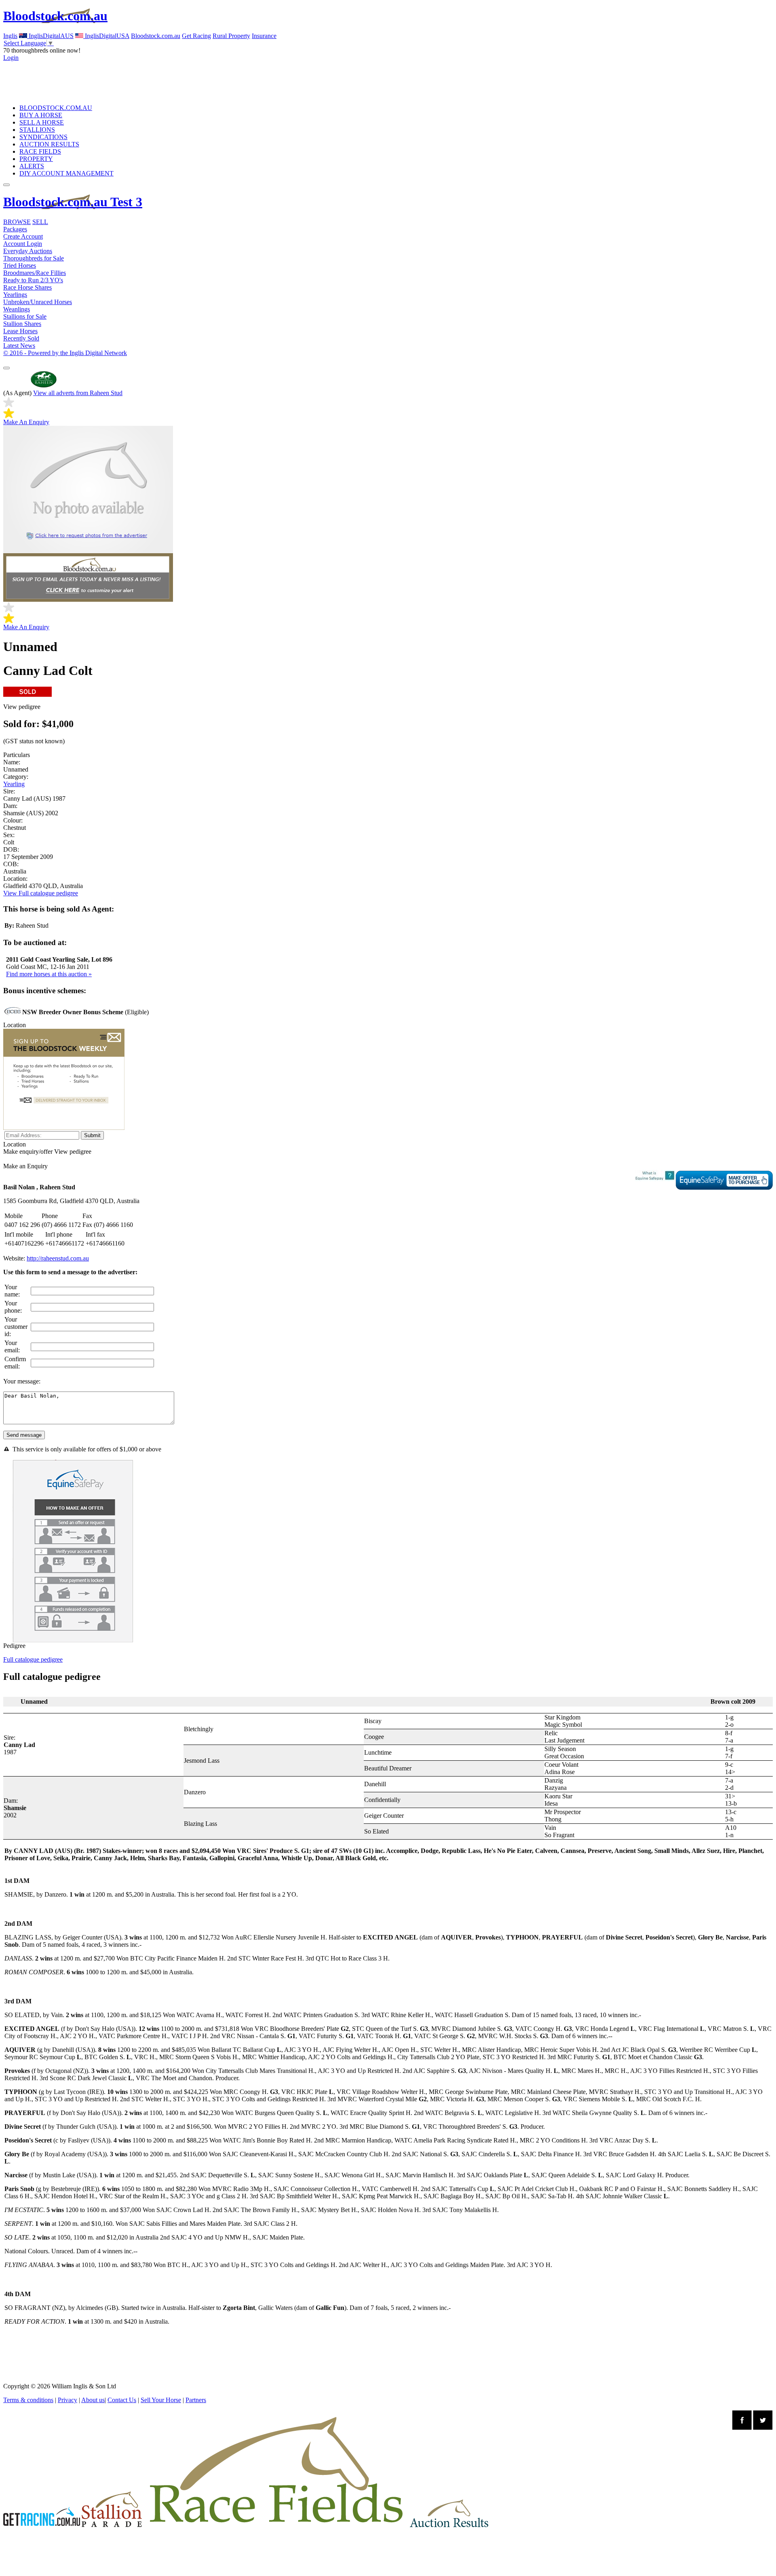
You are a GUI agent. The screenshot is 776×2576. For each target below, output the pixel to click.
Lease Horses (20, 331)
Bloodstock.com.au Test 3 (73, 202)
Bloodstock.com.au (55, 16)
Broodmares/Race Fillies (35, 273)
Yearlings (15, 295)
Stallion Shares (22, 324)
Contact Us (122, 2400)
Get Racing (196, 36)
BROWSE (17, 222)
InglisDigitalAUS (50, 36)
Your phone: (13, 1307)
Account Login (23, 244)
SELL (40, 222)
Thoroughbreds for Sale (34, 258)
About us (93, 2400)
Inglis (10, 36)
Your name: (12, 1291)
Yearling (14, 784)
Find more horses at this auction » (49, 974)
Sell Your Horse (161, 2400)
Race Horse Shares (27, 287)
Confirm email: (15, 1363)
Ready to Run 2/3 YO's (33, 280)
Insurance (264, 36)
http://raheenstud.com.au (58, 1258)
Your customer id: (16, 1327)
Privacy (67, 2400)
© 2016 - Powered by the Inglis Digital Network (65, 353)
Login (11, 58)
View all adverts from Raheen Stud (78, 393)
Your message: (22, 1381)
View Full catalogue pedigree (41, 893)
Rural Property (231, 36)
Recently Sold (21, 338)
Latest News (19, 346)
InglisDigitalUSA (106, 36)
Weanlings (17, 309)
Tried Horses (20, 265)
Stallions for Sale (25, 316)
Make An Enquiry (26, 422)
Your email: (12, 1346)
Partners (196, 2400)
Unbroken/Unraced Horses (38, 302)
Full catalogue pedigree (33, 1659)
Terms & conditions (28, 2400)
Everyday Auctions (28, 251)
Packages (15, 229)
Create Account (23, 236)
